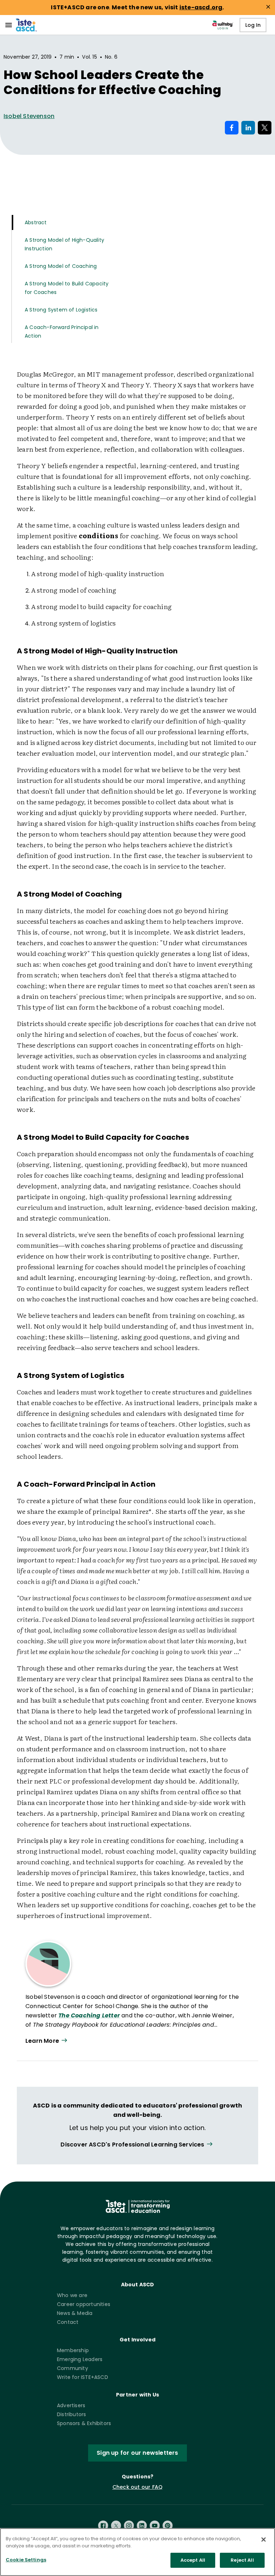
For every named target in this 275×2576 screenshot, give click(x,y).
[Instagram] (129, 2526)
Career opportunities (84, 2304)
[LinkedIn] (142, 2526)
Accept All (193, 2560)
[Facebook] (103, 2526)
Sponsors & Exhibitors (84, 2423)
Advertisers (71, 2405)
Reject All (242, 2560)
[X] (116, 2526)
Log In (253, 25)
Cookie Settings (26, 2560)
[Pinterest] (168, 2526)
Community (73, 2368)
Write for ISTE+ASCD (83, 2377)
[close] (268, 7)
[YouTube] (155, 2526)
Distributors (71, 2414)
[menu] (9, 25)
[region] (137, 2552)
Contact (68, 2322)
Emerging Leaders (80, 2359)
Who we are (72, 2295)
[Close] (264, 2540)
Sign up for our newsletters (137, 2453)
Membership (73, 2350)
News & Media (75, 2313)
